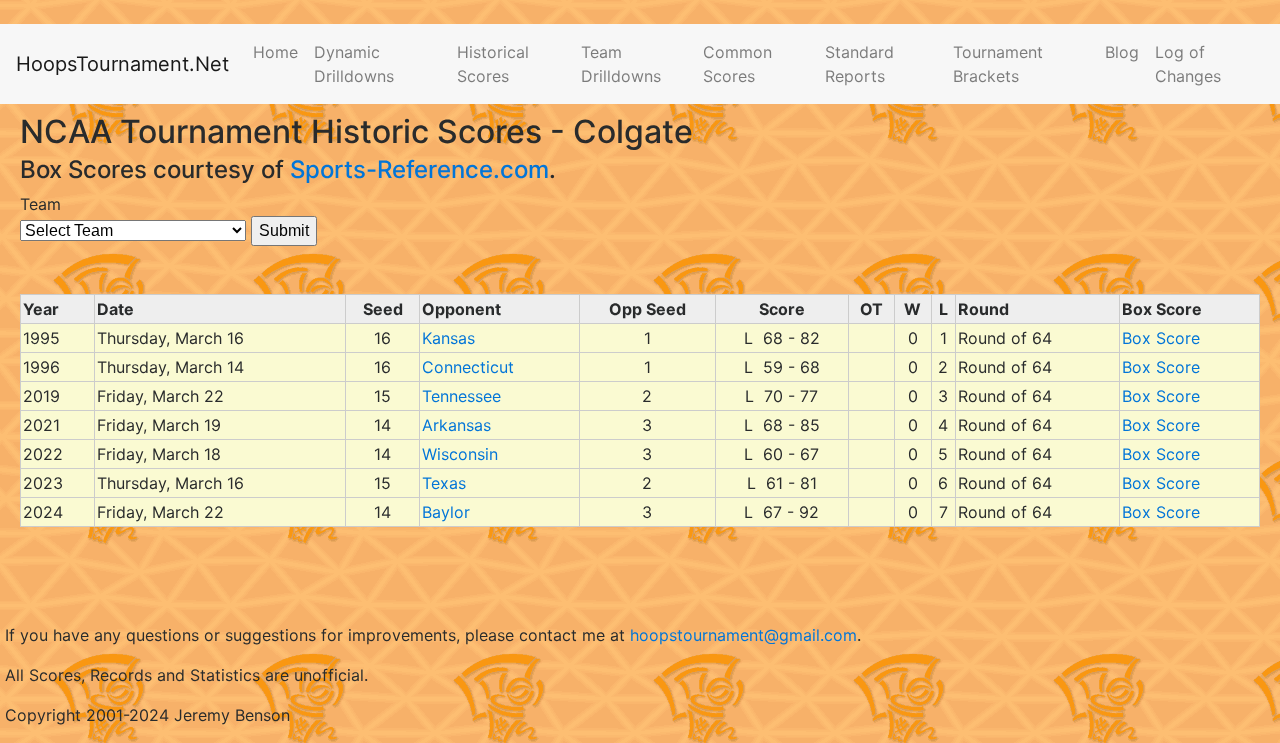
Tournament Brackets (998, 64)
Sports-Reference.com (419, 169)
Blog (1122, 52)
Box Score (1161, 338)
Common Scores (737, 64)
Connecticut (468, 367)
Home (275, 52)
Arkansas (456, 425)
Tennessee (461, 396)
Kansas (448, 338)
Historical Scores (493, 64)
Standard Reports (859, 64)
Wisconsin (460, 454)
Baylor (446, 512)
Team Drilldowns (621, 64)
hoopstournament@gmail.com (743, 635)
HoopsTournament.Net (122, 64)
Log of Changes (1188, 64)
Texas (444, 483)
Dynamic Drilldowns (354, 64)
